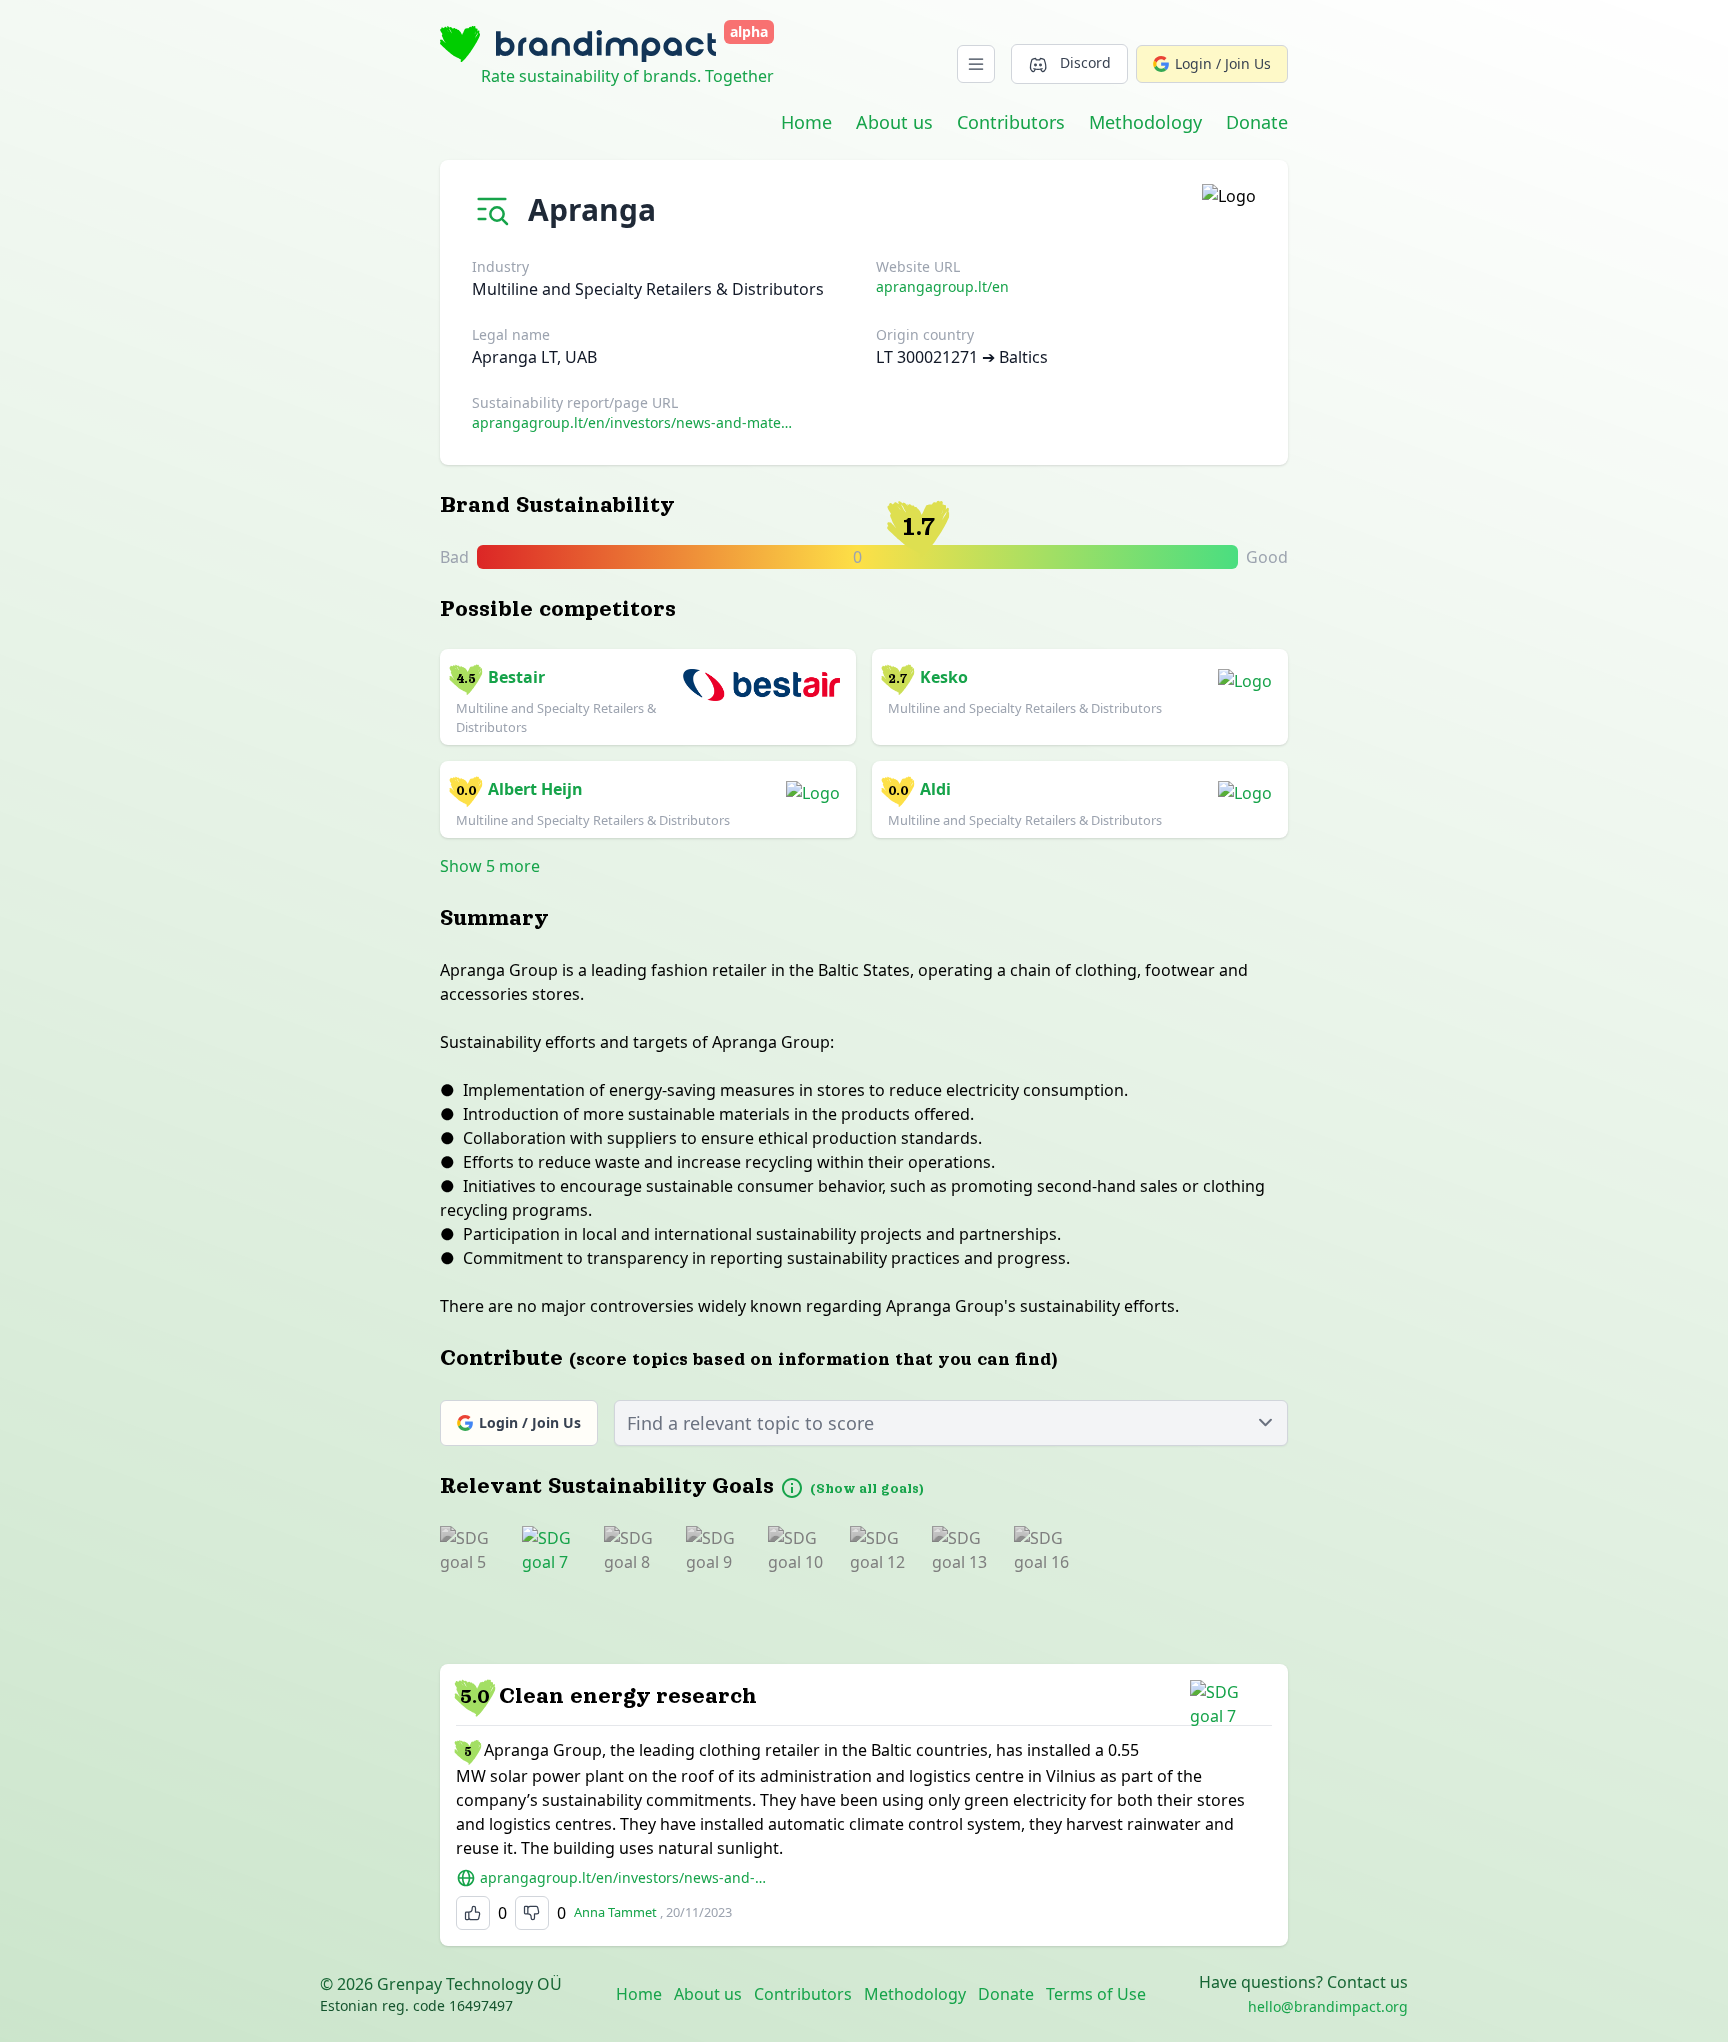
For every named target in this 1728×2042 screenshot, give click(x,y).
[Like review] (473, 1913)
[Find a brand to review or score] (496, 205)
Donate (1257, 122)
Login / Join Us (1223, 63)
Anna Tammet (615, 1912)
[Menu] (976, 64)
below (872, 558)
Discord (1085, 62)
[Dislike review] (532, 1913)
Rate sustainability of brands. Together (627, 76)
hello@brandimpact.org (1328, 2006)
